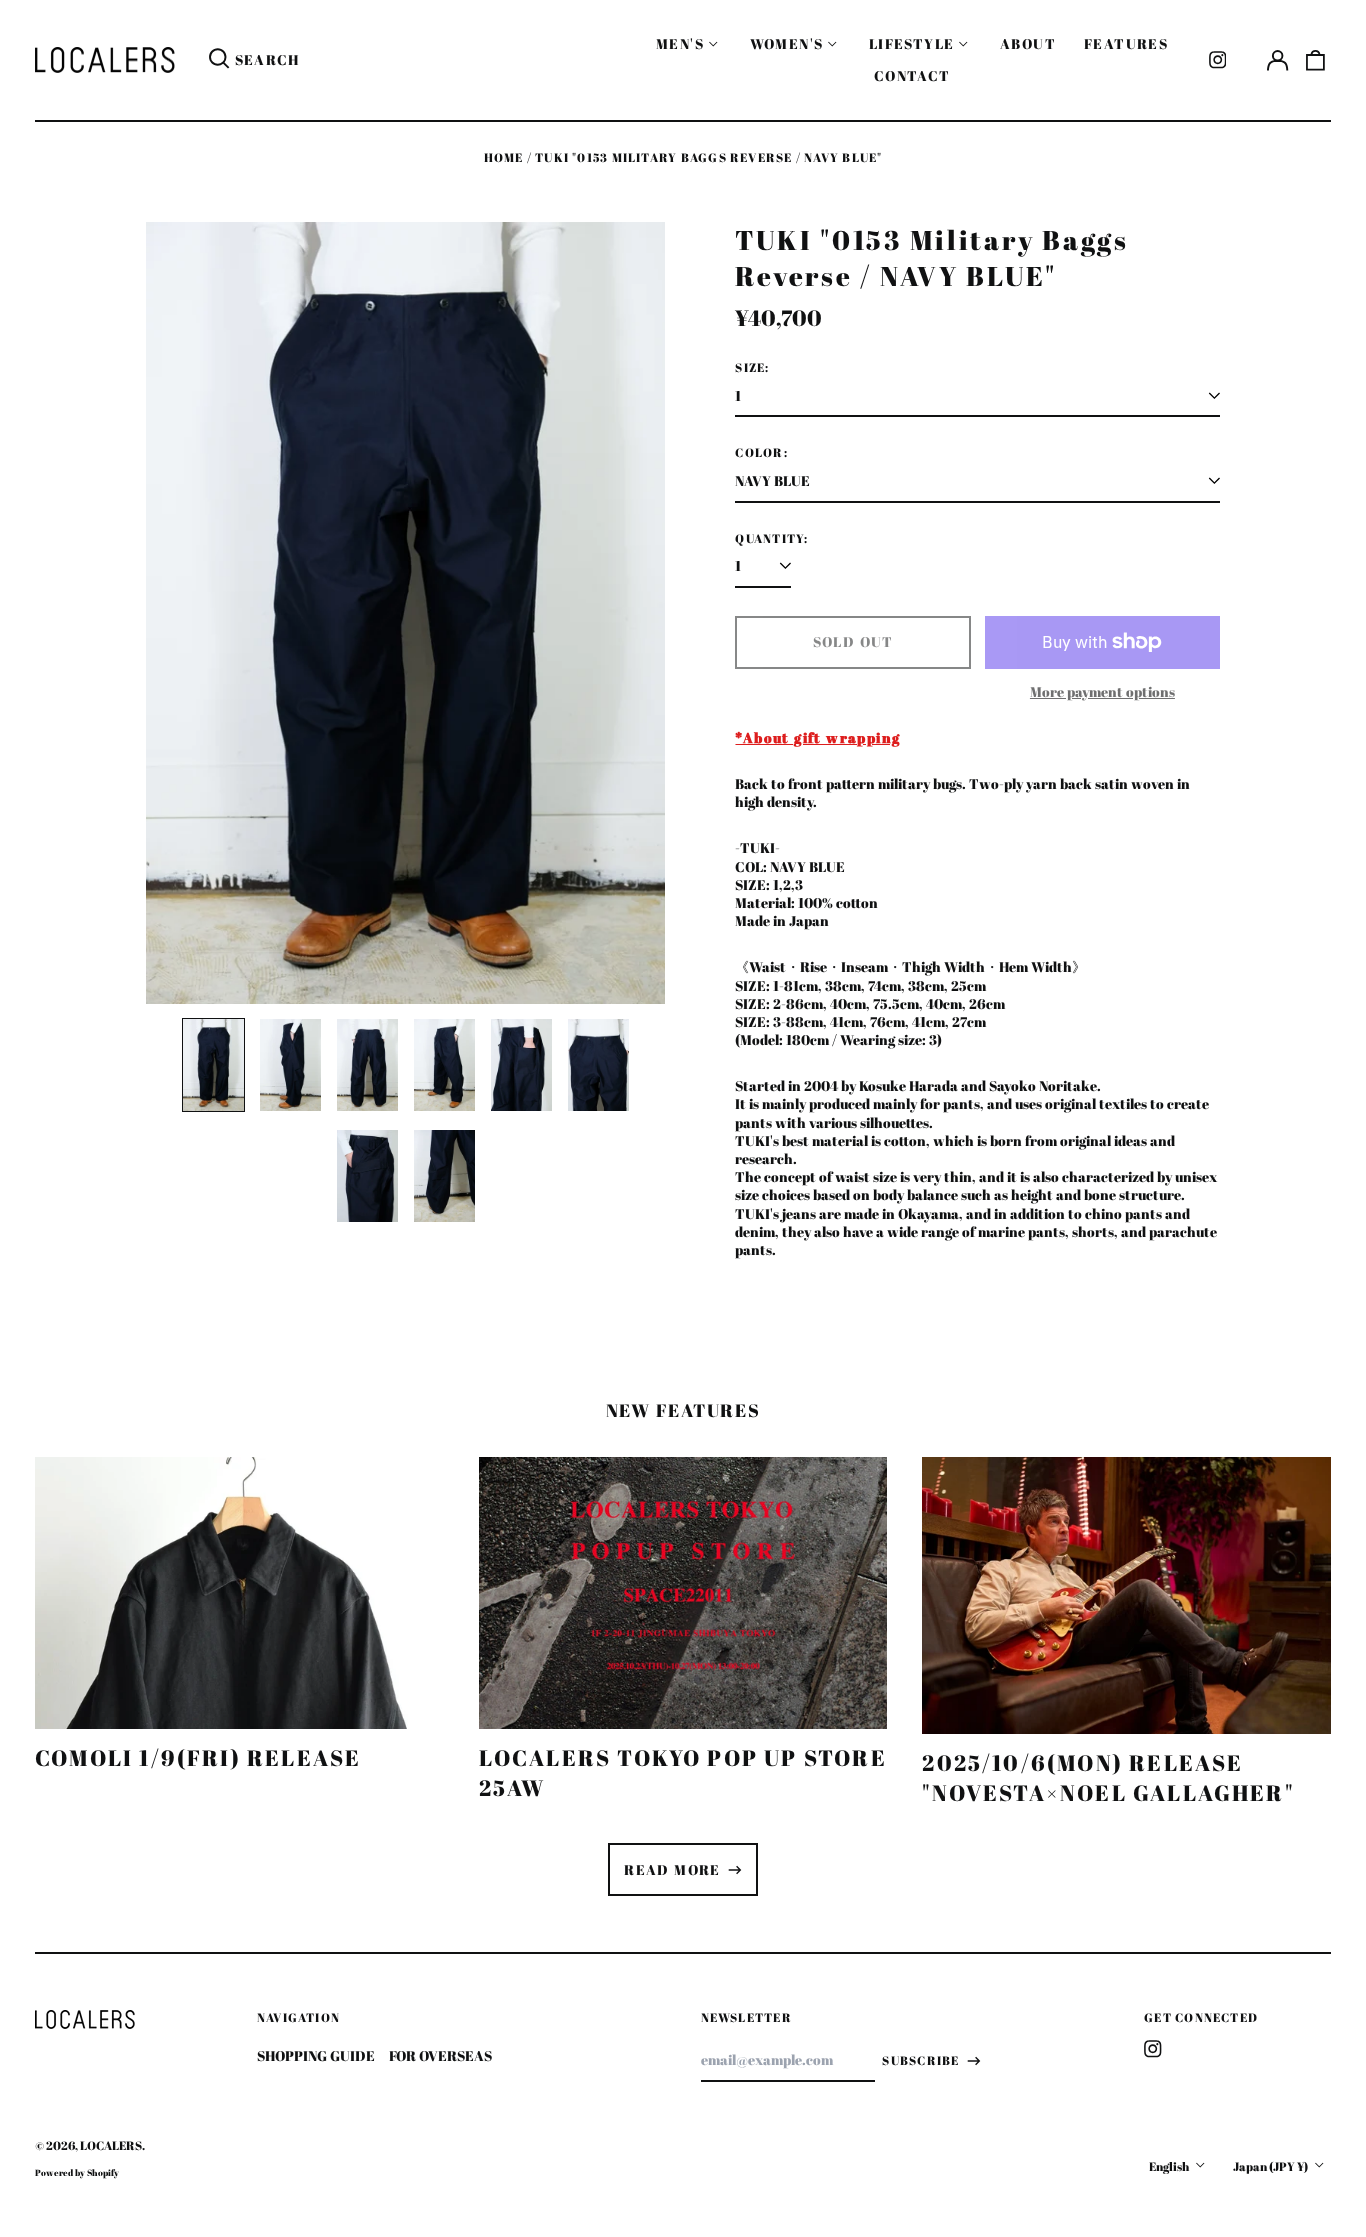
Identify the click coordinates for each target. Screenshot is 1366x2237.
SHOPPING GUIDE (316, 2055)
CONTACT (912, 75)
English (1170, 2166)
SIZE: (752, 368)
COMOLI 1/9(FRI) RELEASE (198, 1757)
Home (504, 157)
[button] (1316, 60)
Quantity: (771, 539)
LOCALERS (111, 2145)
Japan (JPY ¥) (1271, 2166)
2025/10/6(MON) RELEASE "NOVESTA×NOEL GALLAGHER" (1108, 1777)
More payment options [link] (1102, 692)
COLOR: (761, 453)
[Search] (219, 60)
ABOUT (1028, 43)
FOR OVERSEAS (440, 2055)
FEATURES (1126, 43)
